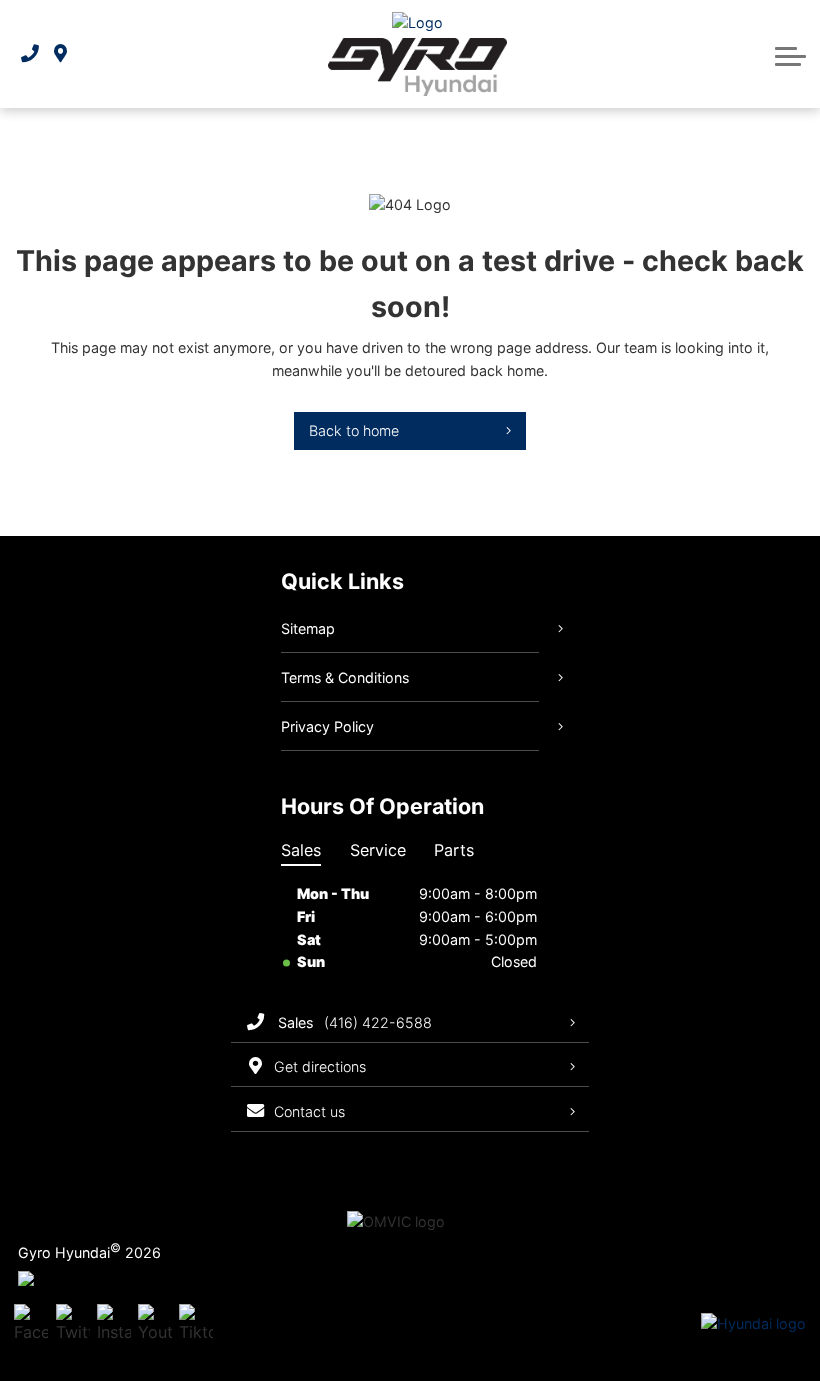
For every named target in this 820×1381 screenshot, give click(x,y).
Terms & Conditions (345, 677)
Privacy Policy (327, 726)
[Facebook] (31, 1325)
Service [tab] (378, 850)
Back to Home (354, 430)
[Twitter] (73, 1325)
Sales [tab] (301, 850)
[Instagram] (114, 1325)
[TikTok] (196, 1325)
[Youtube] (155, 1325)
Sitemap (308, 628)
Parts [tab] (454, 850)
